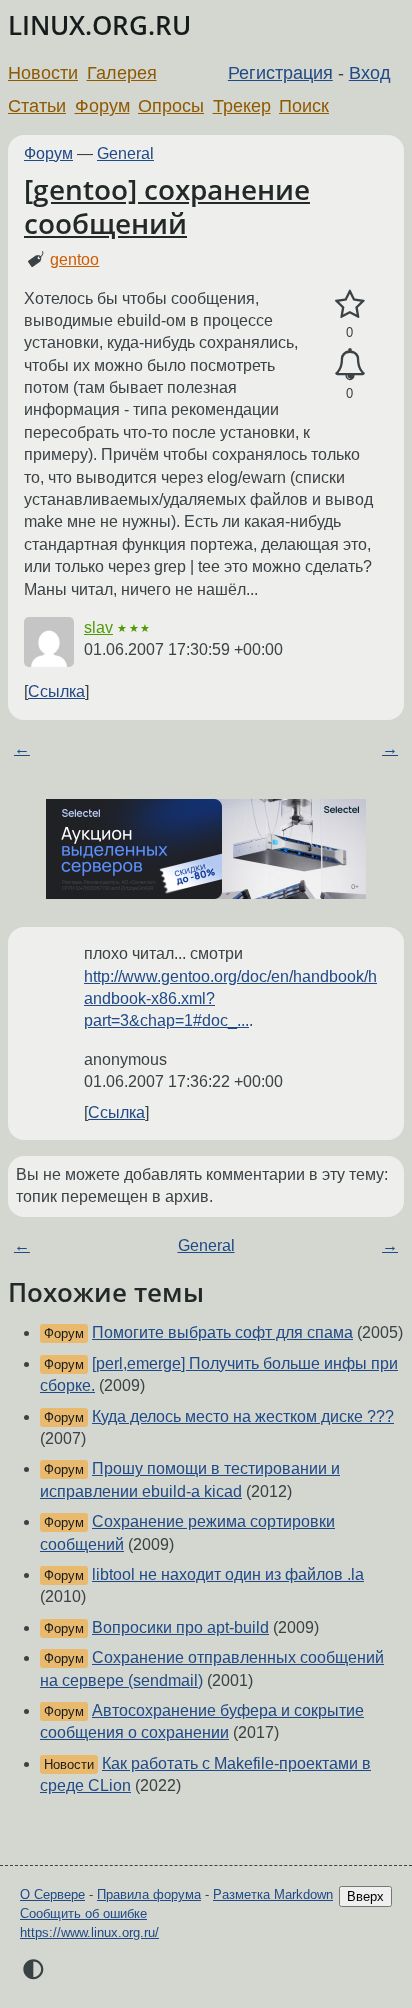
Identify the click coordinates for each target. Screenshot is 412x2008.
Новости (43, 73)
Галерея (122, 73)
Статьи (37, 106)
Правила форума (149, 1894)
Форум (102, 106)
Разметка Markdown (273, 1894)
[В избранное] (349, 305)
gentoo (74, 259)
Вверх (365, 1896)
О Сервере (52, 1894)
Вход (370, 73)
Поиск (304, 106)
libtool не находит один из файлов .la (228, 1574)
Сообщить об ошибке (83, 1913)
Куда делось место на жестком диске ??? (243, 1416)
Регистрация (280, 73)
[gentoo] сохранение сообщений (167, 206)
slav (98, 627)
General (125, 153)
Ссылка (56, 691)
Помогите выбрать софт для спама (222, 1332)
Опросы (171, 106)
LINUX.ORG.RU (99, 25)
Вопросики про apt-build (180, 1627)
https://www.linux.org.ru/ (89, 1932)
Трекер (242, 106)
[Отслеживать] (349, 365)
